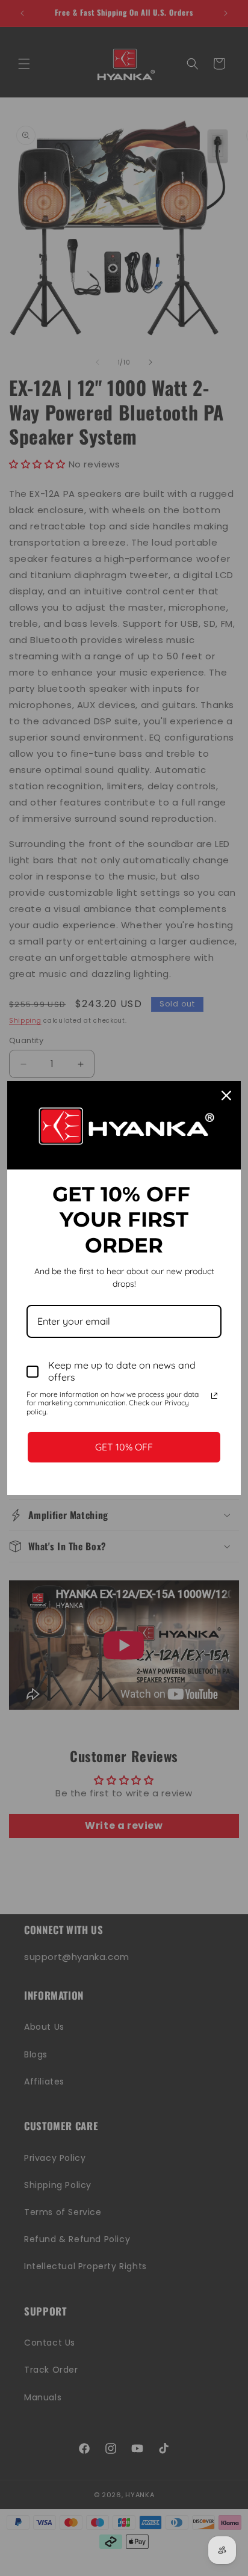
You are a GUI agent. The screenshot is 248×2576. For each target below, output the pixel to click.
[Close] (226, 1095)
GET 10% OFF (124, 1447)
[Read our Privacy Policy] (214, 1396)
